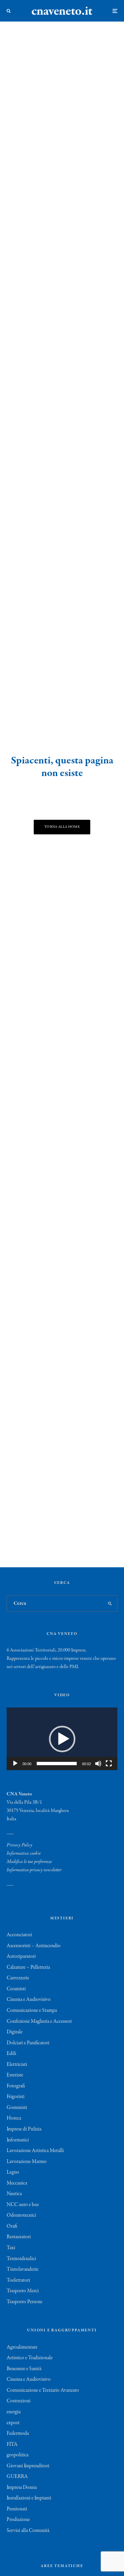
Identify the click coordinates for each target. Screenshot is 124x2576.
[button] (62, 1739)
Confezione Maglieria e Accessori (39, 2021)
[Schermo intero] (109, 1764)
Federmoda (18, 2433)
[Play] (15, 1764)
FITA (12, 2444)
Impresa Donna (22, 2487)
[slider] (57, 1764)
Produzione (18, 2520)
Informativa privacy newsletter (34, 1870)
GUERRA (17, 2477)
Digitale (15, 2032)
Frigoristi (16, 2097)
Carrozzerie (18, 1978)
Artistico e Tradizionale (30, 2358)
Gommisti (17, 2108)
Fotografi (16, 2086)
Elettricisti (17, 2065)
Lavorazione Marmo (27, 2162)
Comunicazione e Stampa (32, 2010)
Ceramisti (16, 1989)
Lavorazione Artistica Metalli (35, 2151)
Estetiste (15, 2075)
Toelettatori (18, 2280)
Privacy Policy (20, 1845)
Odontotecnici (21, 2215)
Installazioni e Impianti (29, 2498)
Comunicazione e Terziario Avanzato (43, 2390)
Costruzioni (19, 2401)
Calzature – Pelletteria (28, 1967)
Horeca (14, 2118)
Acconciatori (19, 1935)
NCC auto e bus (23, 2205)
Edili (11, 2054)
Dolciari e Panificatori (28, 2043)
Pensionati (17, 2509)
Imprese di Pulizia (24, 2129)
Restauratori (19, 2237)
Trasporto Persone (24, 2302)
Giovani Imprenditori (28, 2466)
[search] (110, 1603)
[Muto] (98, 1764)
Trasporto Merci (23, 2291)
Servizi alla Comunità (28, 2531)
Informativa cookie (24, 1853)
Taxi (11, 2248)
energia (14, 2412)
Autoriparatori (21, 1956)
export (13, 2423)
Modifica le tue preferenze (29, 1862)
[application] (62, 1739)
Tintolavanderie (22, 2269)
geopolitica (18, 2455)
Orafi (12, 2226)
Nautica (14, 2194)
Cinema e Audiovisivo (29, 2000)
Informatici (18, 2140)
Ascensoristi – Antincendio (34, 1946)
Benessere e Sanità (24, 2369)
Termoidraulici (21, 2259)
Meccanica (17, 2183)
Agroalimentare (22, 2347)
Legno (13, 2172)
